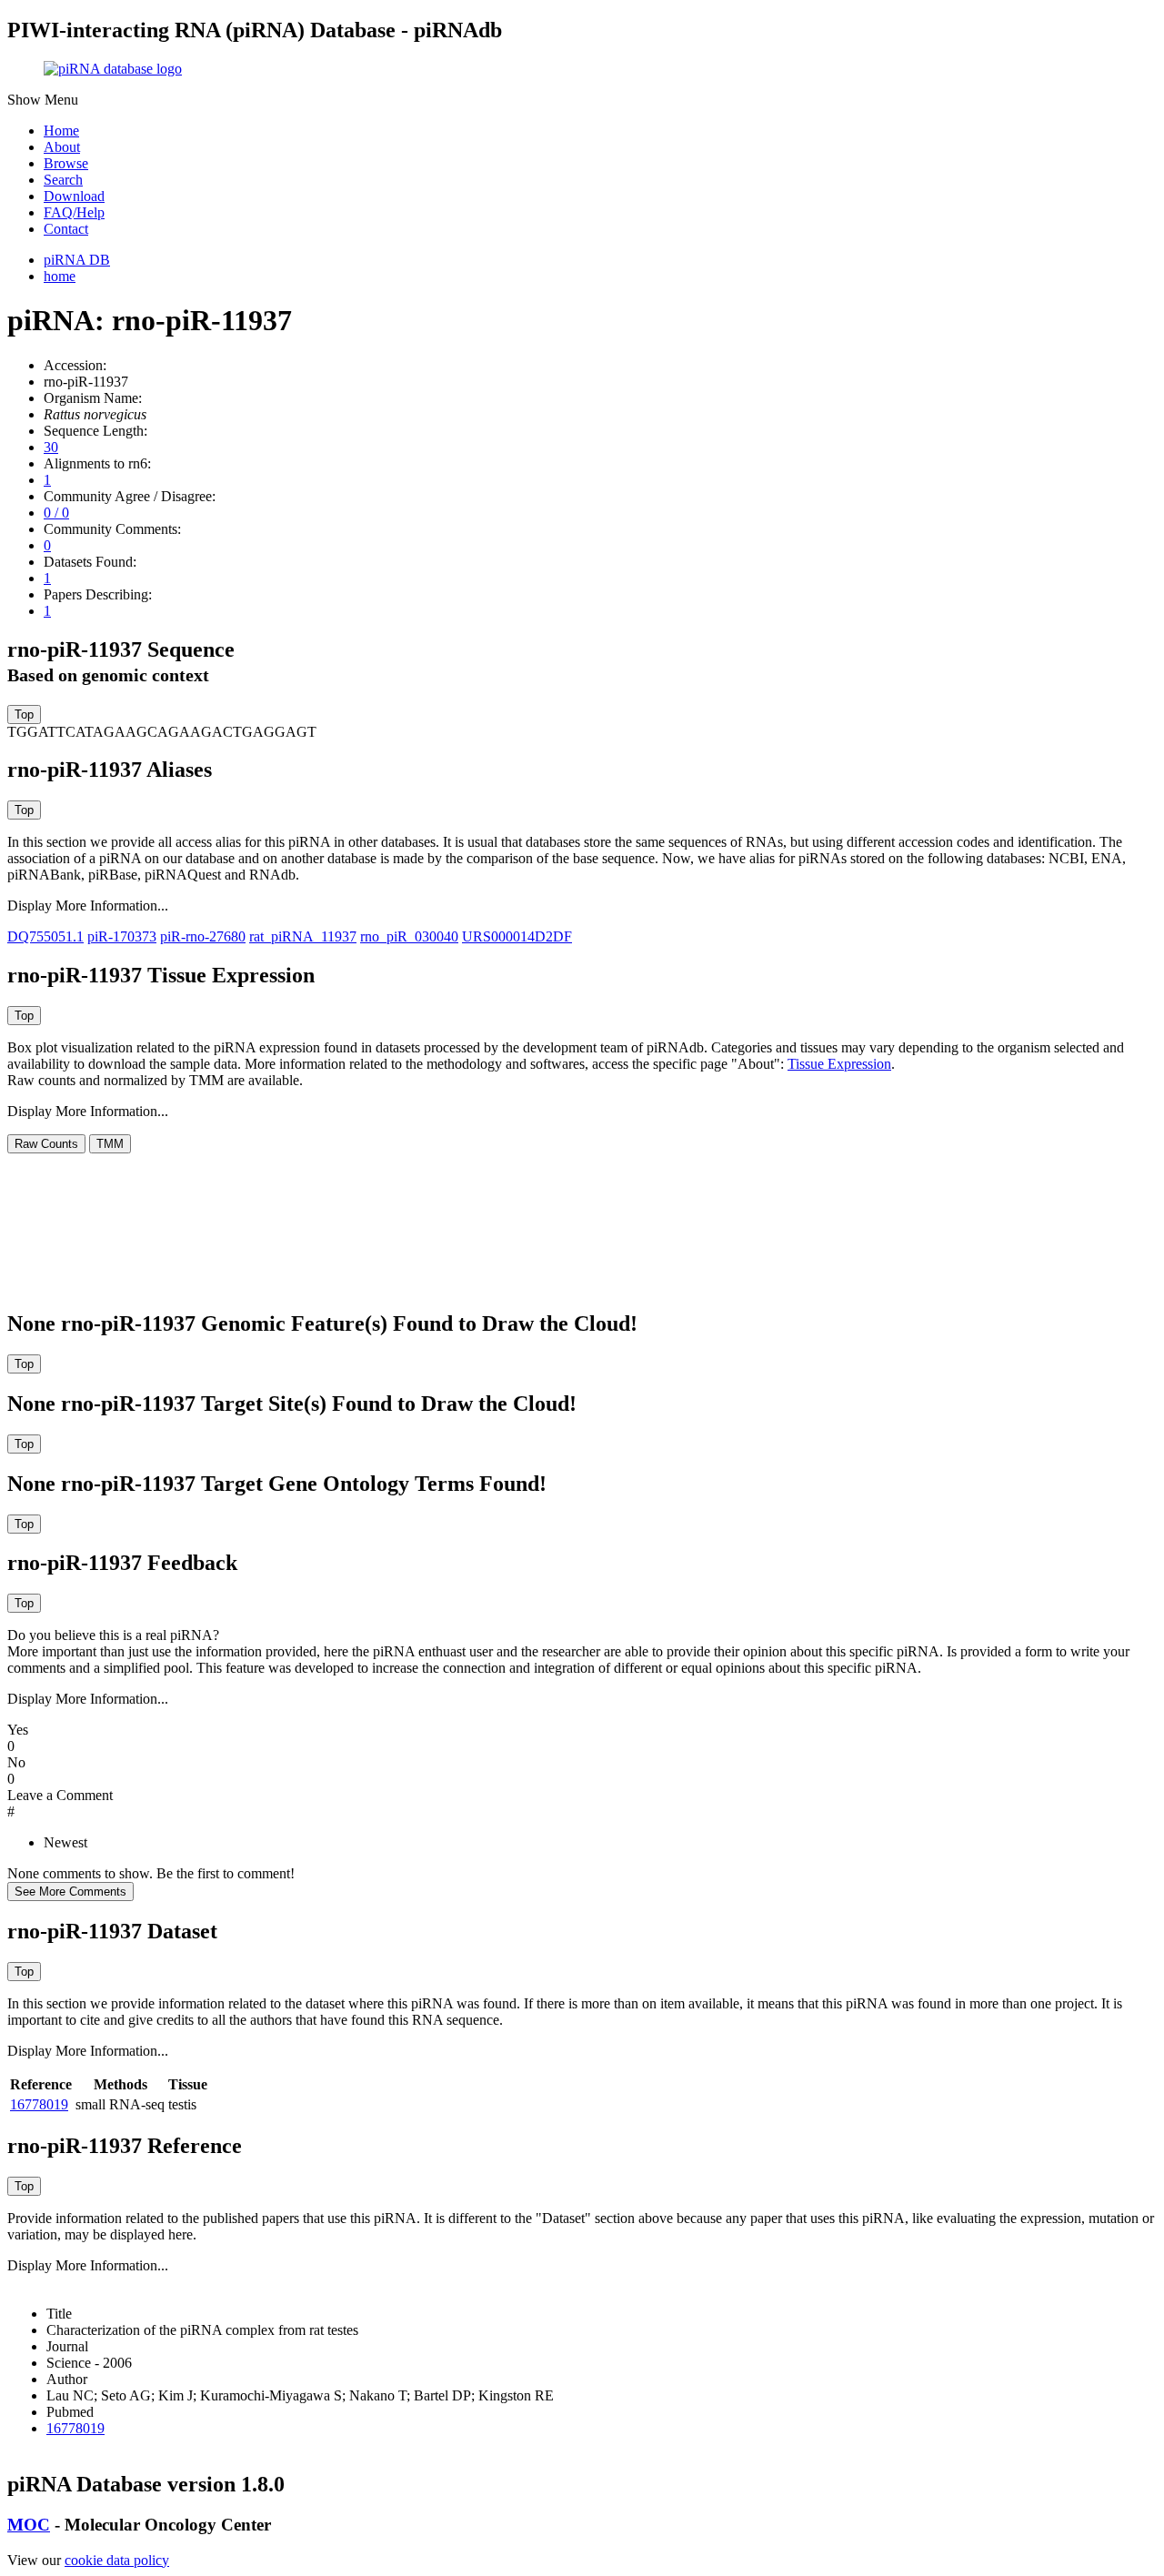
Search (63, 180)
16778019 (39, 2104)
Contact (66, 229)
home (60, 276)
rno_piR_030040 (409, 936)
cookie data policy (117, 2560)
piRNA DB (77, 260)
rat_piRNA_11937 (303, 936)
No (16, 1762)
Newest (65, 1842)
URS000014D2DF (517, 936)
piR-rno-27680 (203, 936)
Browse (66, 163)
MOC (29, 2525)
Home (61, 131)
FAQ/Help (74, 212)
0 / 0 (56, 513)
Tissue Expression (839, 1064)
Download (74, 196)
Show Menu (43, 100)
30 (51, 447)
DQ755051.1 (45, 936)
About (62, 147)
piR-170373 (122, 936)
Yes (18, 1730)
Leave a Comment (60, 1795)
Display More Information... (88, 906)
